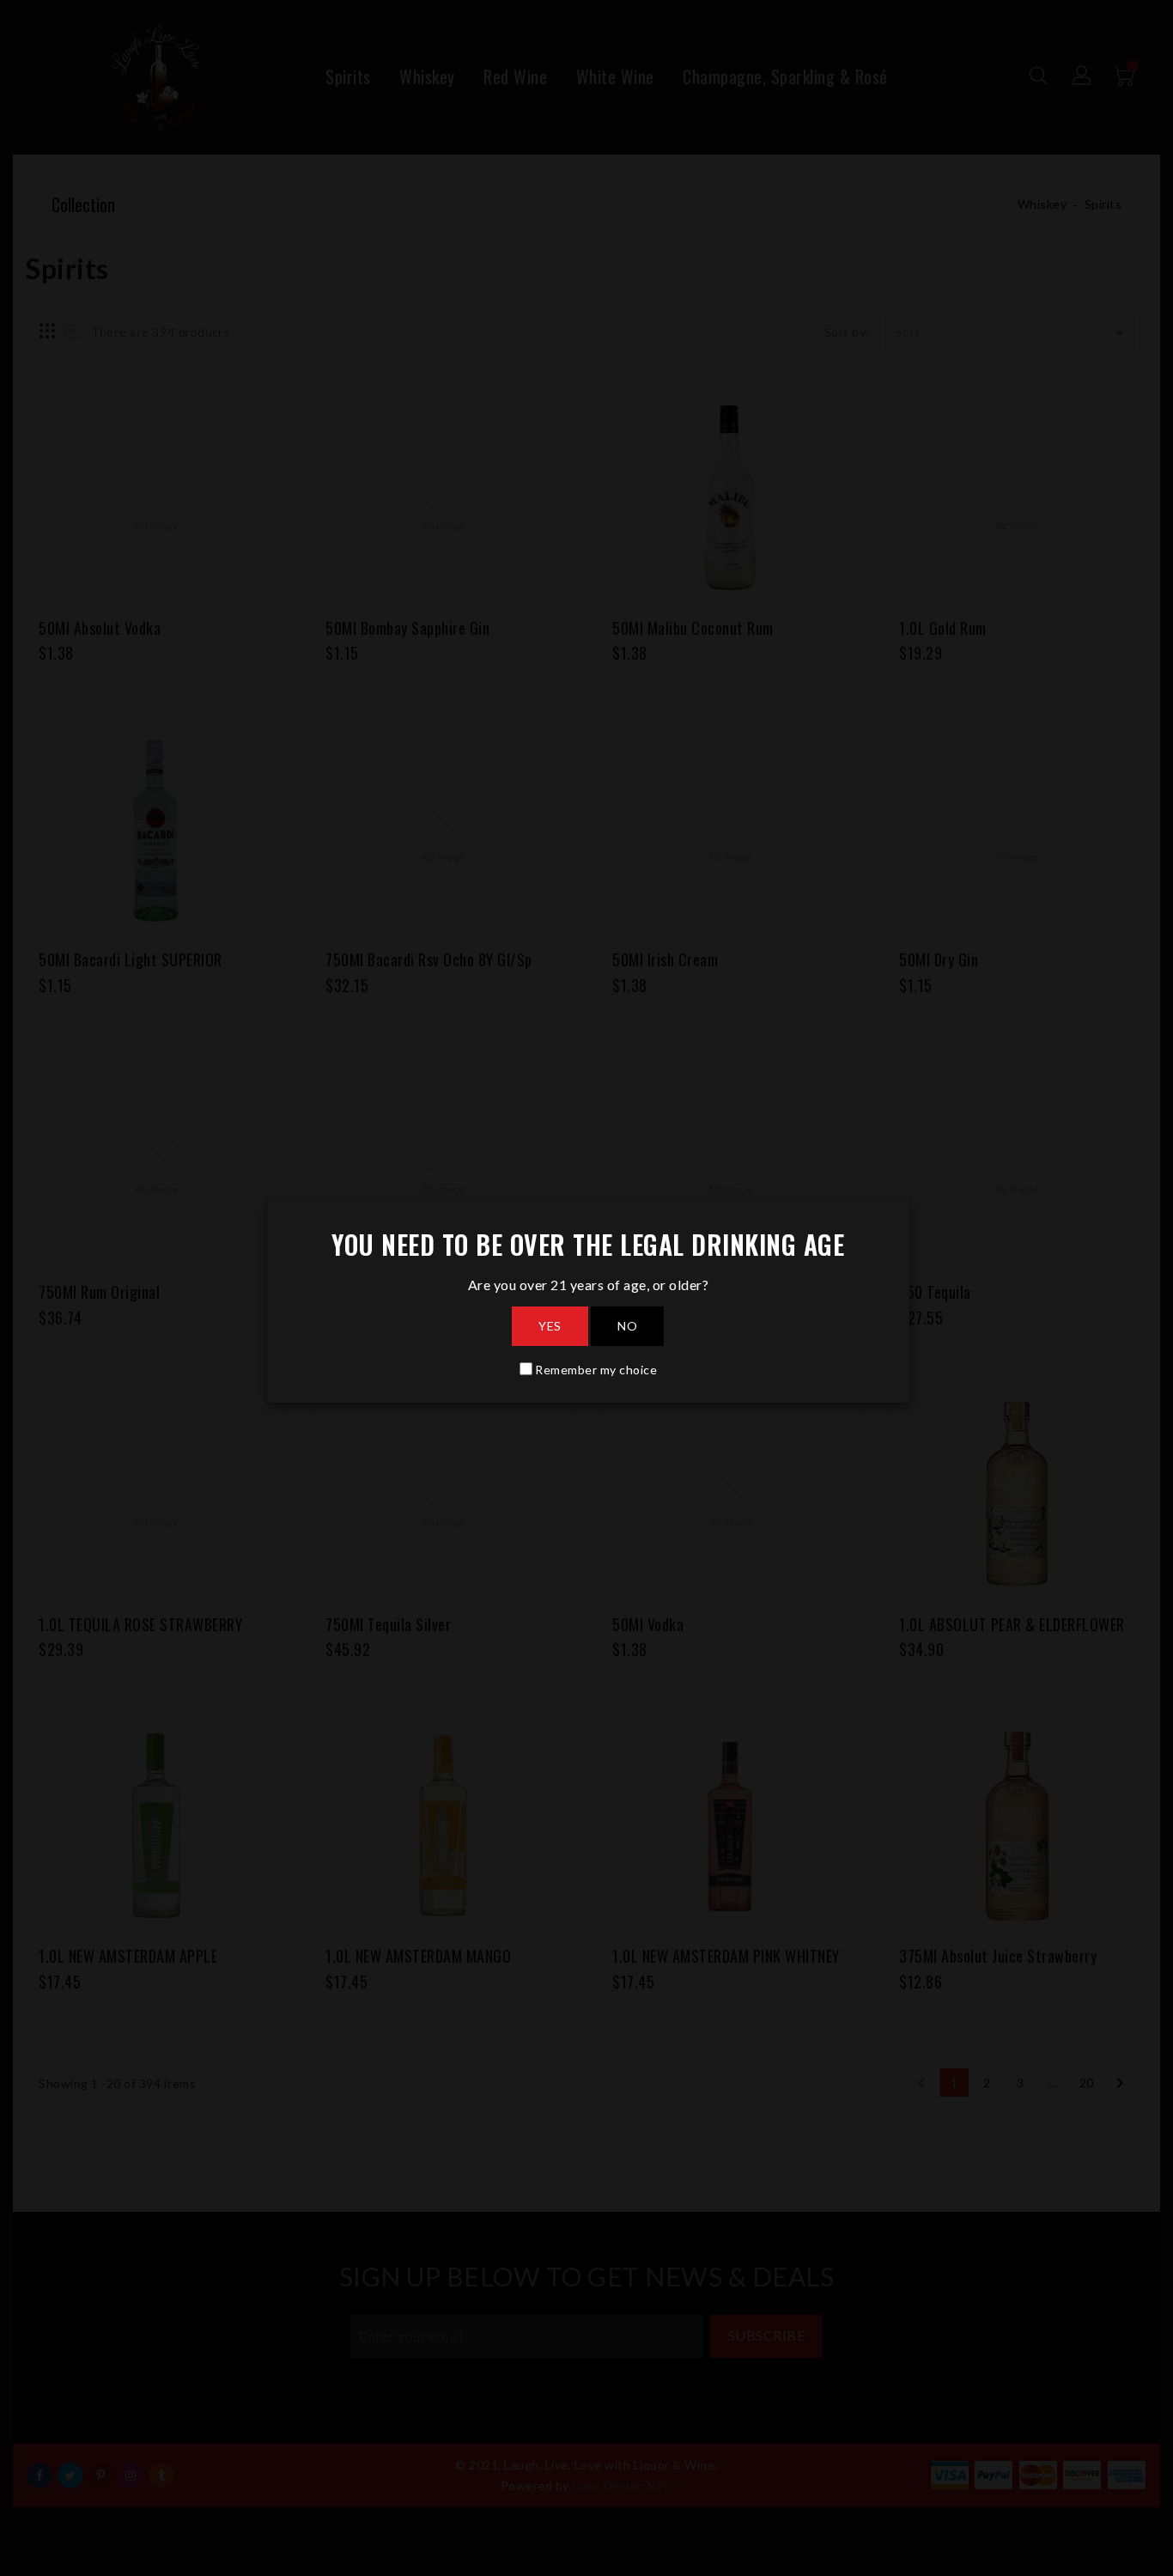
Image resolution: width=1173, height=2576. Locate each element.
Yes (550, 1326)
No (627, 1326)
